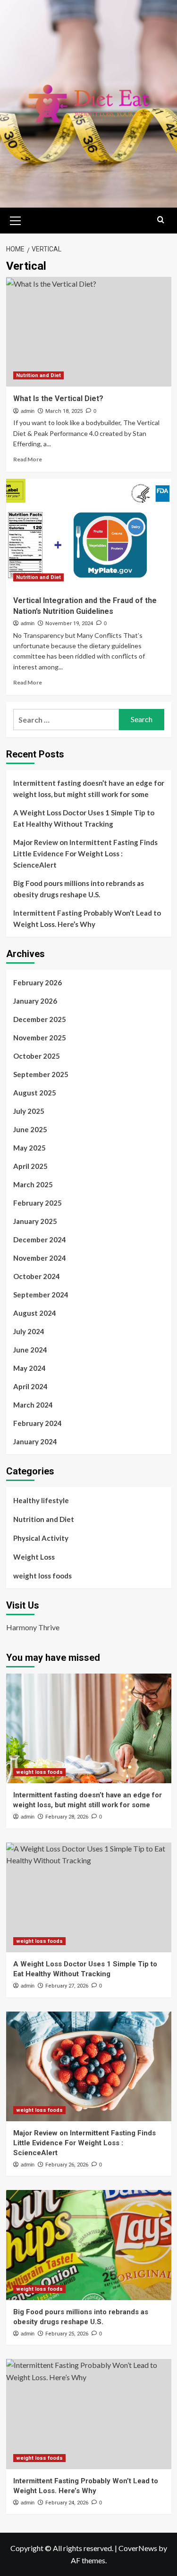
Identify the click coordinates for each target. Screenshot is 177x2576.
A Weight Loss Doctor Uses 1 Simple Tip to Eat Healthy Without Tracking (84, 818)
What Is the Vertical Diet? (58, 398)
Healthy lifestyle (41, 1500)
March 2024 (33, 1405)
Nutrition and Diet (38, 375)
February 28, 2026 (67, 1817)
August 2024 (35, 1313)
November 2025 (40, 1038)
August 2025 (35, 1093)
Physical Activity (41, 1538)
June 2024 (30, 1350)
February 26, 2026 (67, 2165)
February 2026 (38, 982)
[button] (16, 219)
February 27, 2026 (67, 1986)
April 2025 (30, 1166)
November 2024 (40, 1258)
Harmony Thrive (33, 1627)
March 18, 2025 (64, 411)
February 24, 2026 (67, 2503)
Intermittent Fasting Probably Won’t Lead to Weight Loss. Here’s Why (87, 918)
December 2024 (40, 1240)
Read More (28, 459)
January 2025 (35, 1221)
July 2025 (29, 1111)
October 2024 (37, 1276)
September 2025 (41, 1074)
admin (28, 411)
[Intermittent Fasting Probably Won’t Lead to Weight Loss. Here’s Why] (89, 2414)
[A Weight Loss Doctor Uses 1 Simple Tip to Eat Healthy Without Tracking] (89, 1897)
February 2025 (38, 1203)
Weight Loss (34, 1557)
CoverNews (138, 2548)
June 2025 (30, 1129)
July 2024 (29, 1331)
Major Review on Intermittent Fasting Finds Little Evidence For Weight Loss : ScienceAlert (85, 853)
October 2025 (37, 1056)
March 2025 (33, 1184)
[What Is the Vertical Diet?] (89, 332)
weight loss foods (42, 1576)
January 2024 (35, 1441)
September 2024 (41, 1295)
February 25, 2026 (67, 2334)
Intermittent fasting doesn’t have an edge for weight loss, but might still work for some (89, 789)
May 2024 (29, 1368)
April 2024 (30, 1386)
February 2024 (38, 1423)
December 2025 (40, 1019)
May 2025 (29, 1148)
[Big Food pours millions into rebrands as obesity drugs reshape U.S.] (89, 2245)
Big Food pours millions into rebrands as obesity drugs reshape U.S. (79, 889)
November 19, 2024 (69, 624)
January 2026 (35, 1001)
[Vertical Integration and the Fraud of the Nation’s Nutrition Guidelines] (89, 534)
